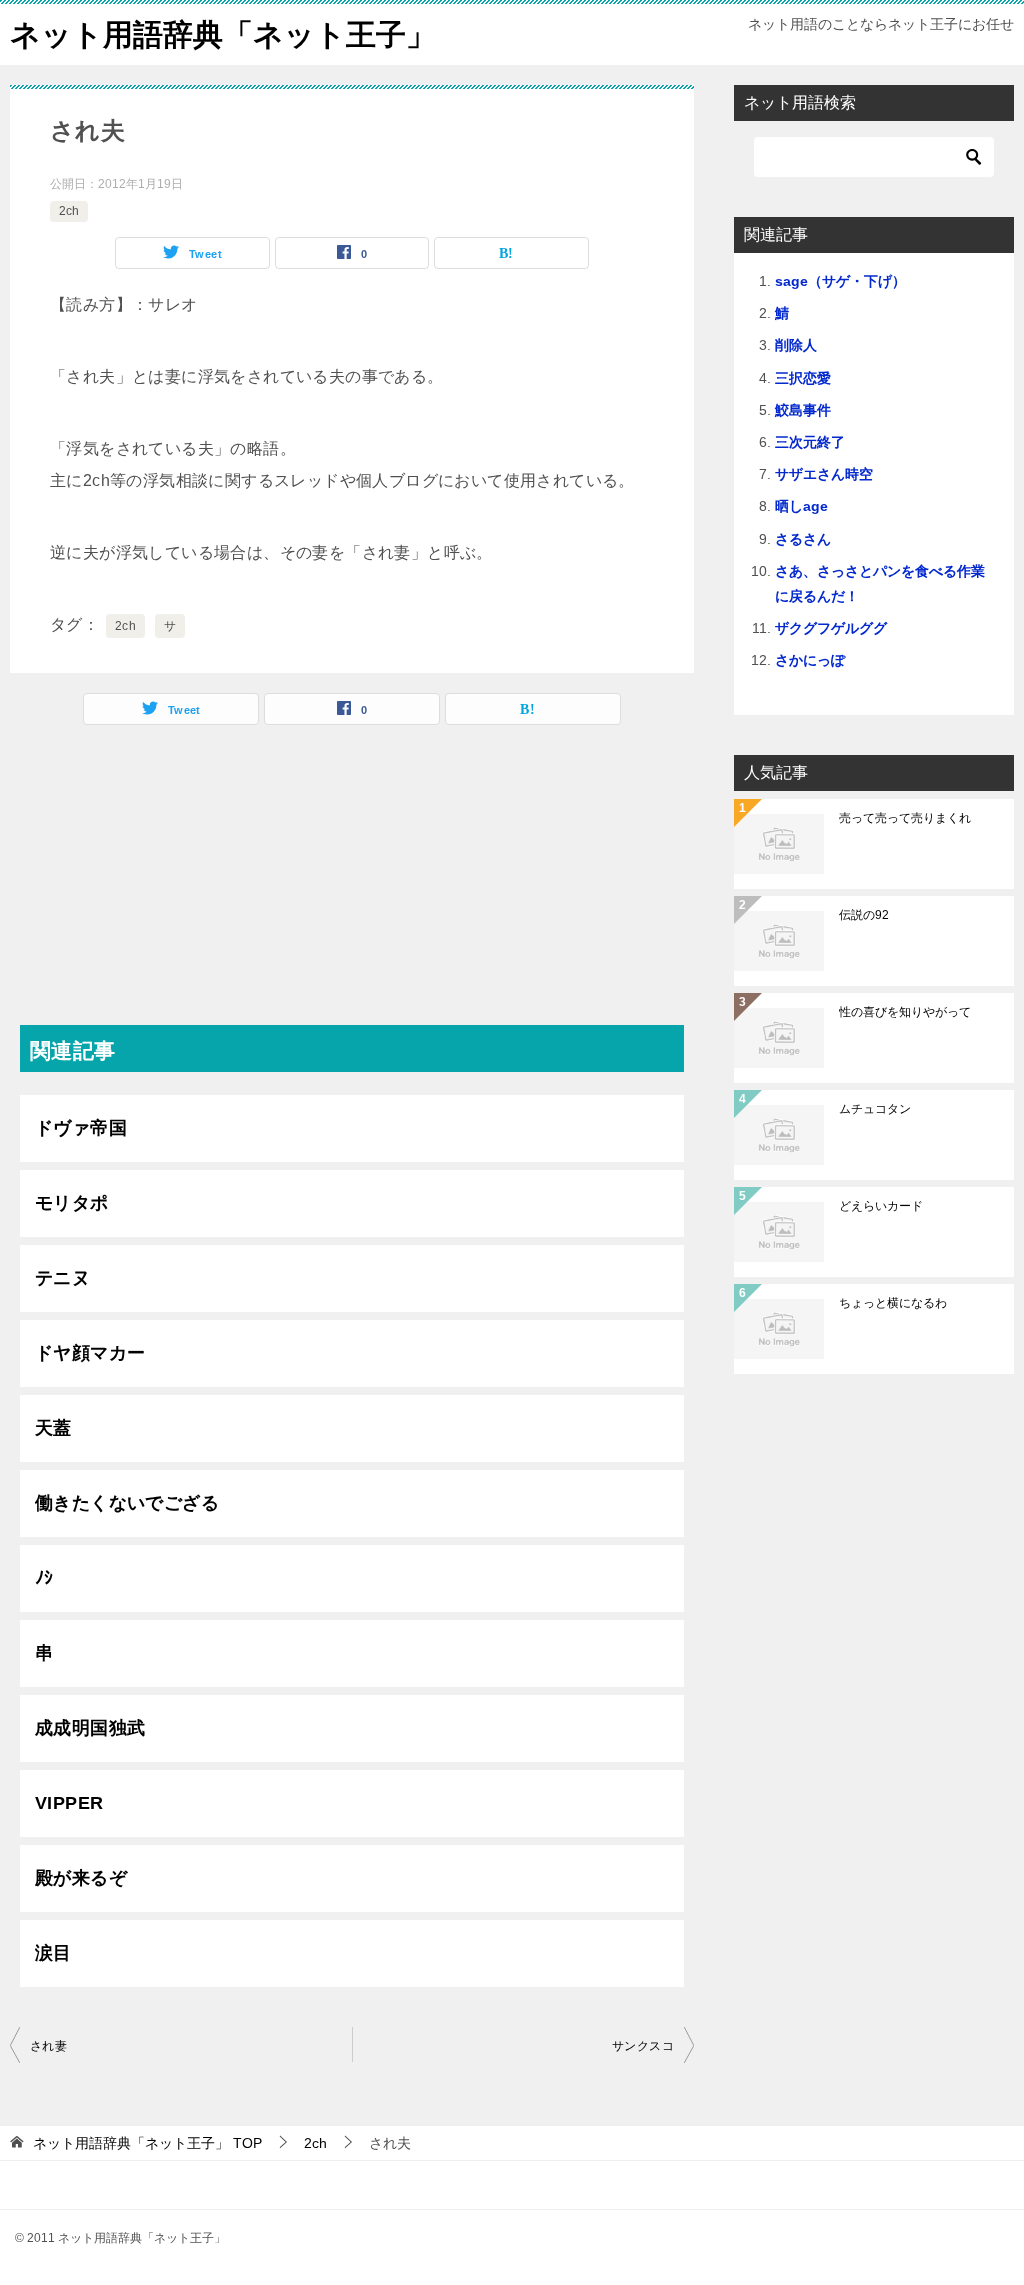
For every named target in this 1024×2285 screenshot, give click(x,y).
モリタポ (72, 1203)
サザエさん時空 (824, 474)
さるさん (803, 539)
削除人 (796, 345)
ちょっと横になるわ (893, 1303)
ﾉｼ (44, 1578)
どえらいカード (881, 1206)
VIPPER (69, 1803)
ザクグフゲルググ (831, 628)
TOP (147, 2143)
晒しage (801, 506)
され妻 (48, 2046)
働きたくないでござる (127, 1503)
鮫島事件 (803, 410)
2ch (69, 211)
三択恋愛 (803, 378)
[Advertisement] (352, 885)
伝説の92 (864, 915)
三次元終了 (810, 442)
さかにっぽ (810, 660)
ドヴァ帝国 (81, 1128)
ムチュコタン (875, 1109)
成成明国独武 (90, 1728)
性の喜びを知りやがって (905, 1012)
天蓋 (53, 1428)
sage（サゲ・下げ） (840, 281)
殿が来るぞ (81, 1878)
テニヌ (62, 1278)
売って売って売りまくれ (905, 818)
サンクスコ (643, 2046)
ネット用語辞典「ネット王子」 (223, 34)
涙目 (53, 1953)
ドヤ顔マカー (90, 1353)
